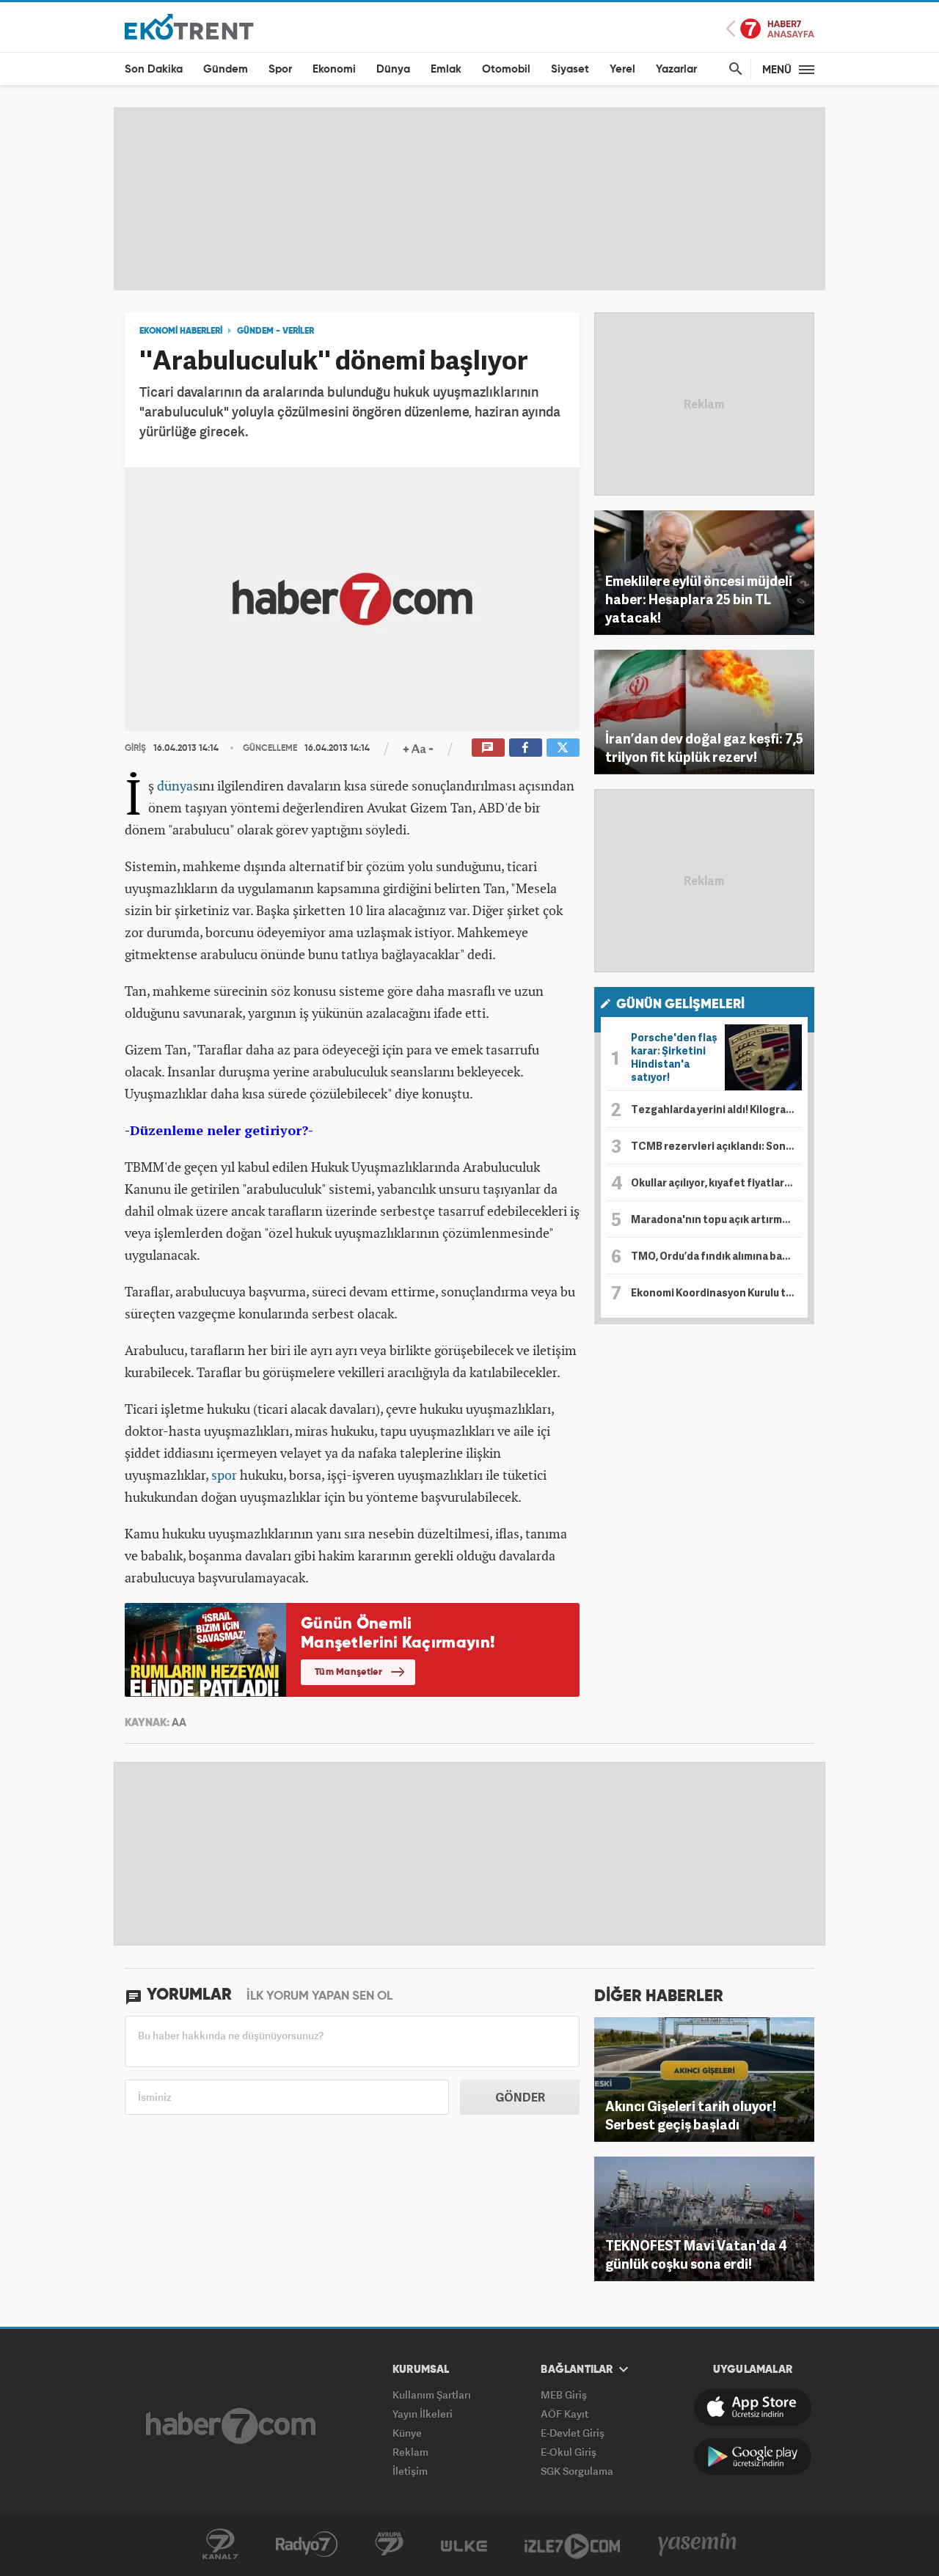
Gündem (226, 69)
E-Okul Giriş (569, 2452)
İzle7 (572, 2544)
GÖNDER (520, 2097)
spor (224, 1475)
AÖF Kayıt (565, 2414)
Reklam (410, 2452)
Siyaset (570, 69)
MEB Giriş (564, 2395)
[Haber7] (231, 2426)
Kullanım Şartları (432, 2395)
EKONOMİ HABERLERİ (181, 331)
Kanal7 (220, 2544)
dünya (175, 785)
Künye (407, 2433)
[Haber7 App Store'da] (753, 2407)
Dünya (393, 69)
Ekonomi (334, 69)
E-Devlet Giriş (573, 2433)
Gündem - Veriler (275, 331)
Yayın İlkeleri (423, 2414)
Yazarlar (676, 69)
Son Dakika (154, 69)
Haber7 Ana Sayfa (770, 29)
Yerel (622, 69)
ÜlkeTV (464, 2544)
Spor (280, 69)
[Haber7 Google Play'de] (753, 2456)
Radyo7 (307, 2544)
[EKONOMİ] (189, 26)
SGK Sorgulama (577, 2471)
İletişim (410, 2471)
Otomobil (506, 69)
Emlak (446, 69)
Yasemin (698, 2544)
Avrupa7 (389, 2544)
